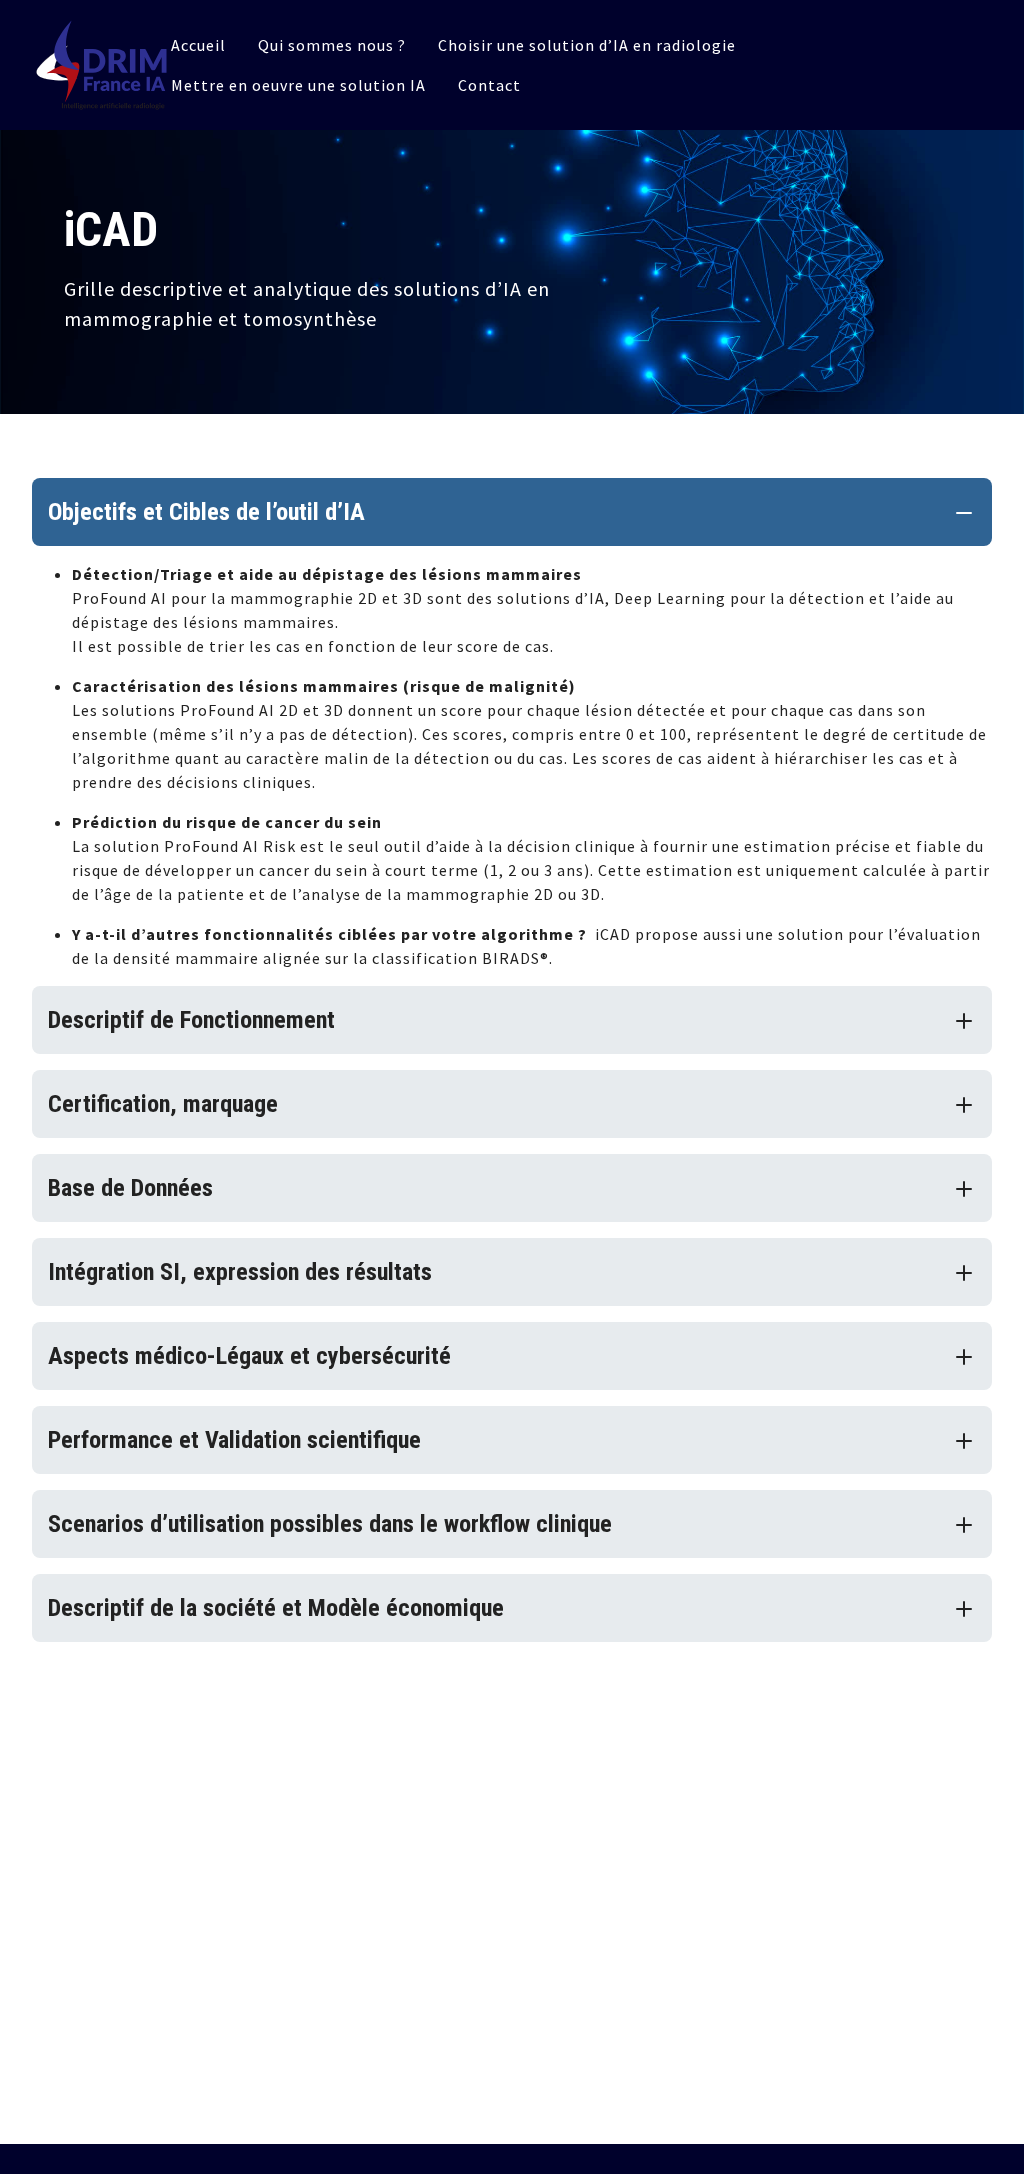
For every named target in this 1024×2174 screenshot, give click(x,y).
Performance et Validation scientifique (234, 1440)
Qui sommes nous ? (332, 45)
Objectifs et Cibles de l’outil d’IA (206, 512)
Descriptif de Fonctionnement (191, 1020)
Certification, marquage (163, 1104)
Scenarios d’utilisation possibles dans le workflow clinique (330, 1524)
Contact (489, 85)
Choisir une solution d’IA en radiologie (587, 45)
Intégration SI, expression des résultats (240, 1272)
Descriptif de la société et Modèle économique (276, 1608)
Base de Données (130, 1188)
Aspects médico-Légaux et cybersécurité (249, 1356)
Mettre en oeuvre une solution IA (298, 85)
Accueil (198, 45)
